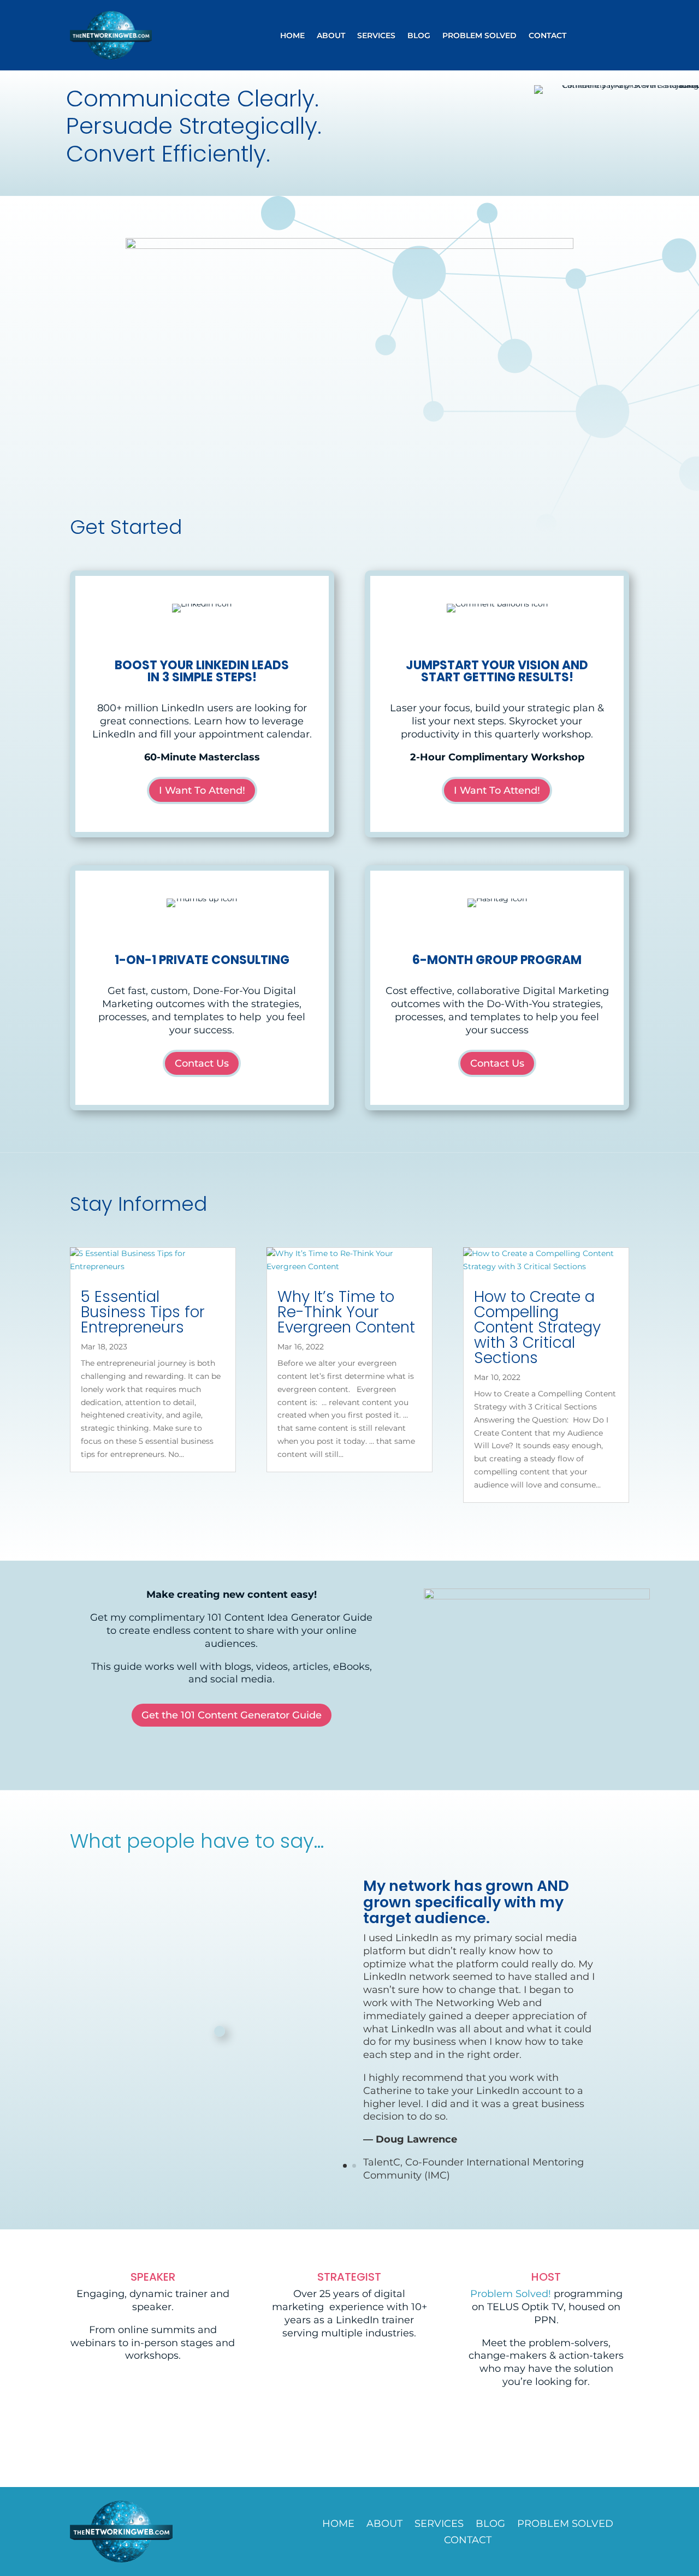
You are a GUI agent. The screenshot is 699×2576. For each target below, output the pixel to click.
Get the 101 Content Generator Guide (232, 1715)
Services (376, 36)
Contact (547, 36)
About (331, 36)
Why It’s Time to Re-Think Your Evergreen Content (346, 1312)
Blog (419, 36)
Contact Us (202, 1063)
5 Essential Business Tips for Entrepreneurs (143, 1312)
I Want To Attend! (202, 790)
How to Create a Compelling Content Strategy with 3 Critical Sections (537, 1327)
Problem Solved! (511, 2294)
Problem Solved (479, 36)
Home (292, 36)
